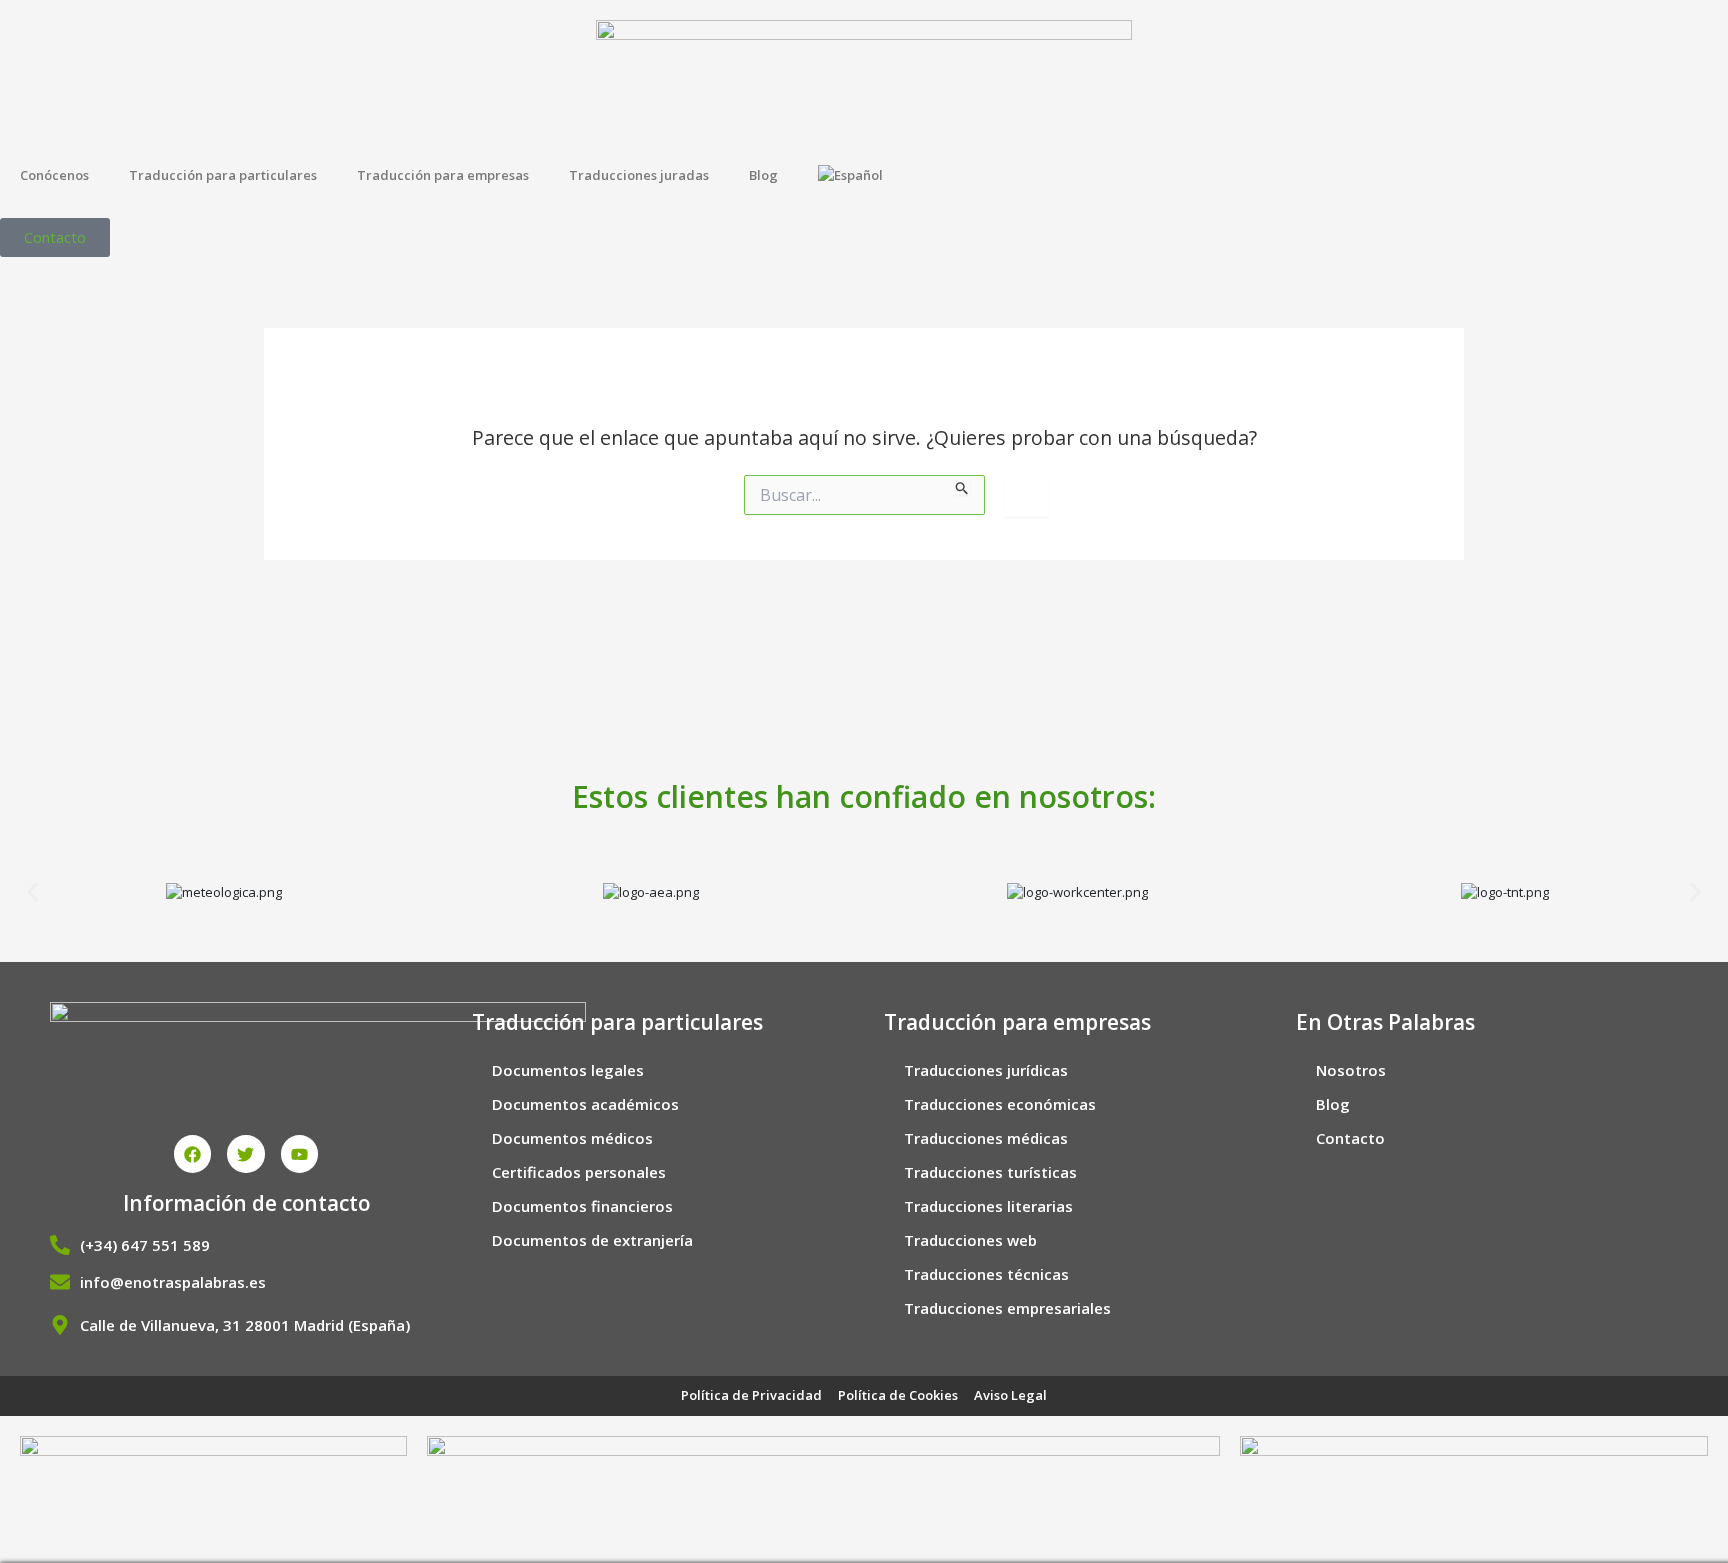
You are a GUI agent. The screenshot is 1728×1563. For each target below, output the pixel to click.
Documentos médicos (572, 1138)
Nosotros (1351, 1070)
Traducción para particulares (223, 175)
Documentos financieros (582, 1206)
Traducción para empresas (443, 175)
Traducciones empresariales (1007, 1308)
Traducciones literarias (988, 1206)
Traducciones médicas (986, 1138)
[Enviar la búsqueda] (962, 485)
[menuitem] (852, 175)
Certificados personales (579, 1172)
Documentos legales (568, 1070)
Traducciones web (970, 1240)
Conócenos (54, 175)
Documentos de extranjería (592, 1240)
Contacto (1350, 1138)
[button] (32, 892)
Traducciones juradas (639, 175)
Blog (763, 175)
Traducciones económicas (1000, 1104)
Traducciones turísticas (990, 1172)
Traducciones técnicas (986, 1274)
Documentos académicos (585, 1104)
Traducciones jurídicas (986, 1070)
